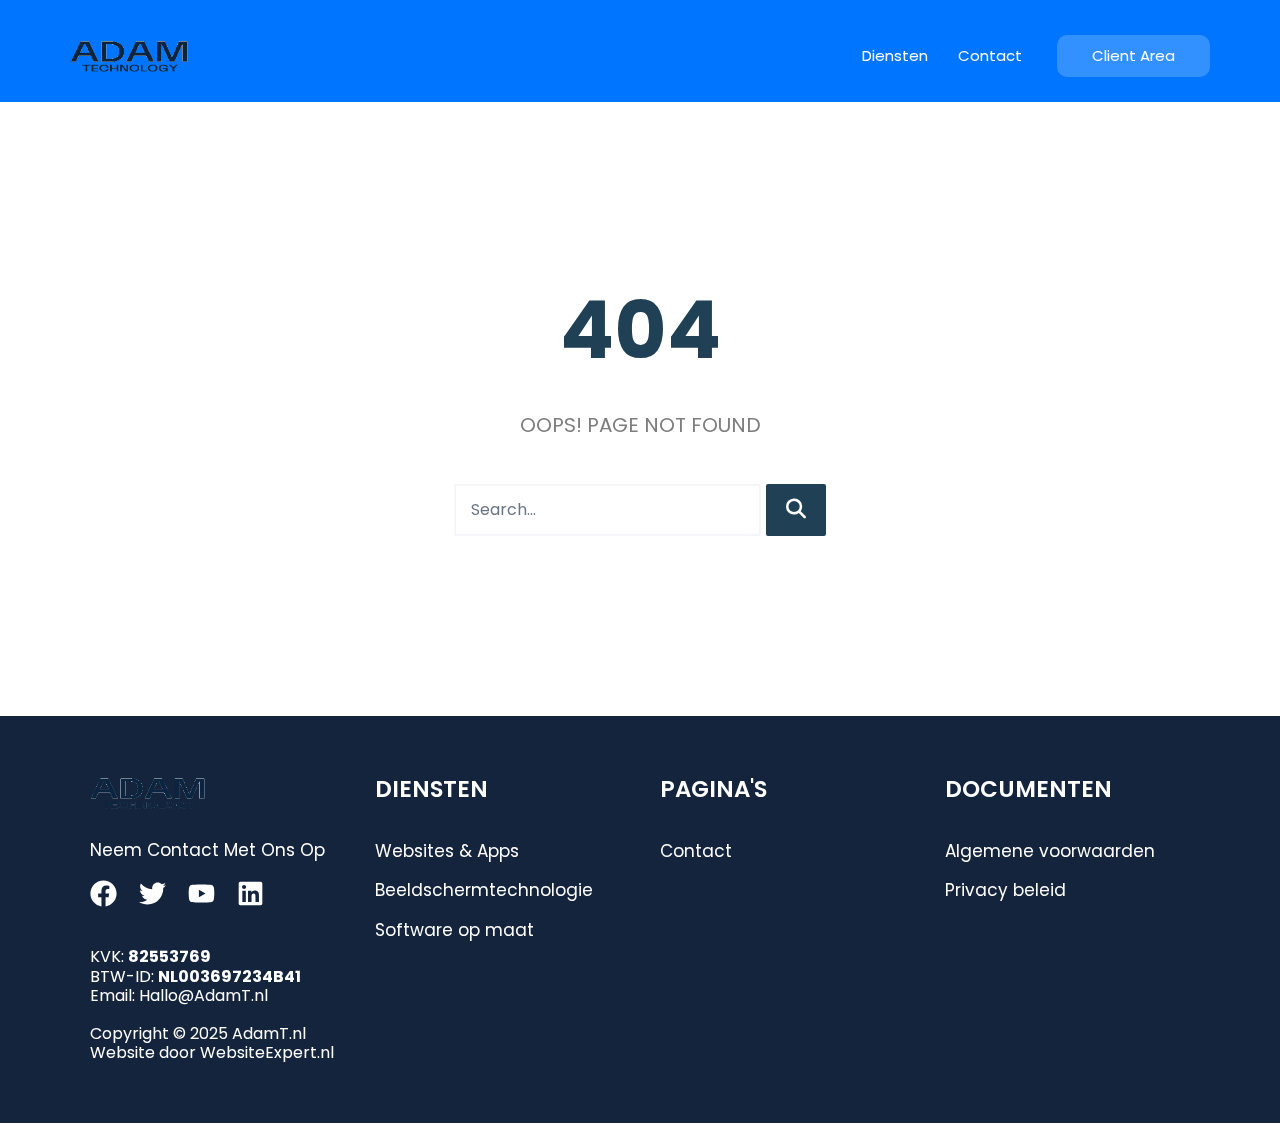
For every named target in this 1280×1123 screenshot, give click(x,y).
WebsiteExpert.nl (267, 1052)
